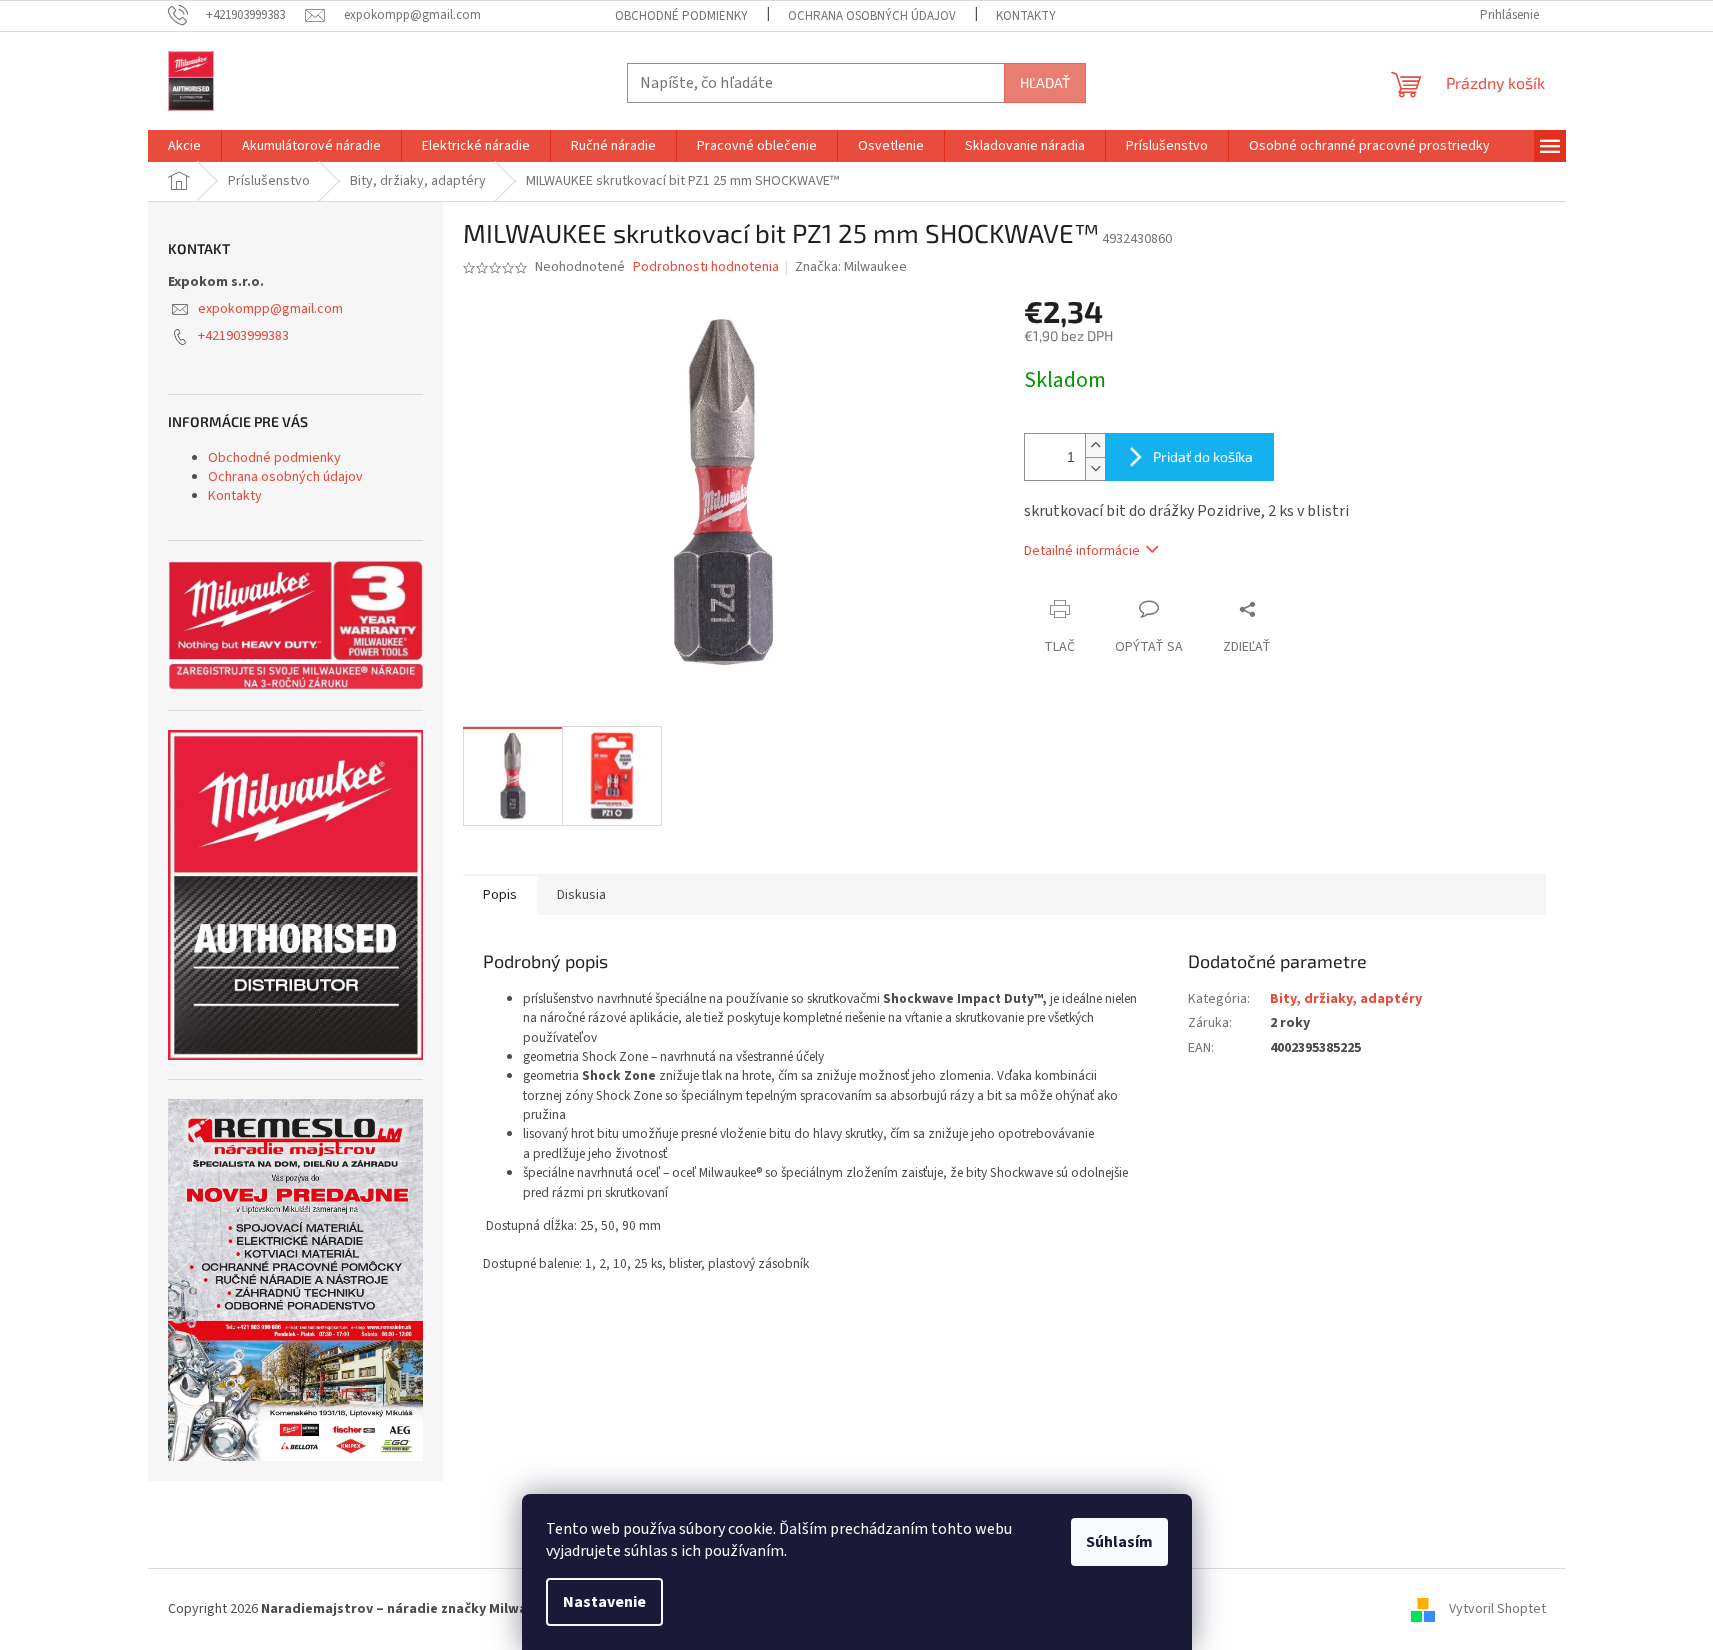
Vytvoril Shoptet (1497, 1609)
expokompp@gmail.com (270, 309)
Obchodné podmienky (681, 16)
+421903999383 (243, 336)
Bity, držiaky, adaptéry (1346, 999)
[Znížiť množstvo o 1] (1095, 468)
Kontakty (1026, 16)
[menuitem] (184, 146)
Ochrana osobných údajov (872, 16)
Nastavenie (604, 1602)
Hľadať (1045, 82)
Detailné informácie (1082, 551)
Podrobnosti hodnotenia (706, 267)
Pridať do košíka (1203, 456)
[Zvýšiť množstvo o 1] (1095, 445)
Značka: (851, 267)
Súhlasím (1119, 1542)
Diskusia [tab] (581, 895)
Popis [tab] (500, 895)
